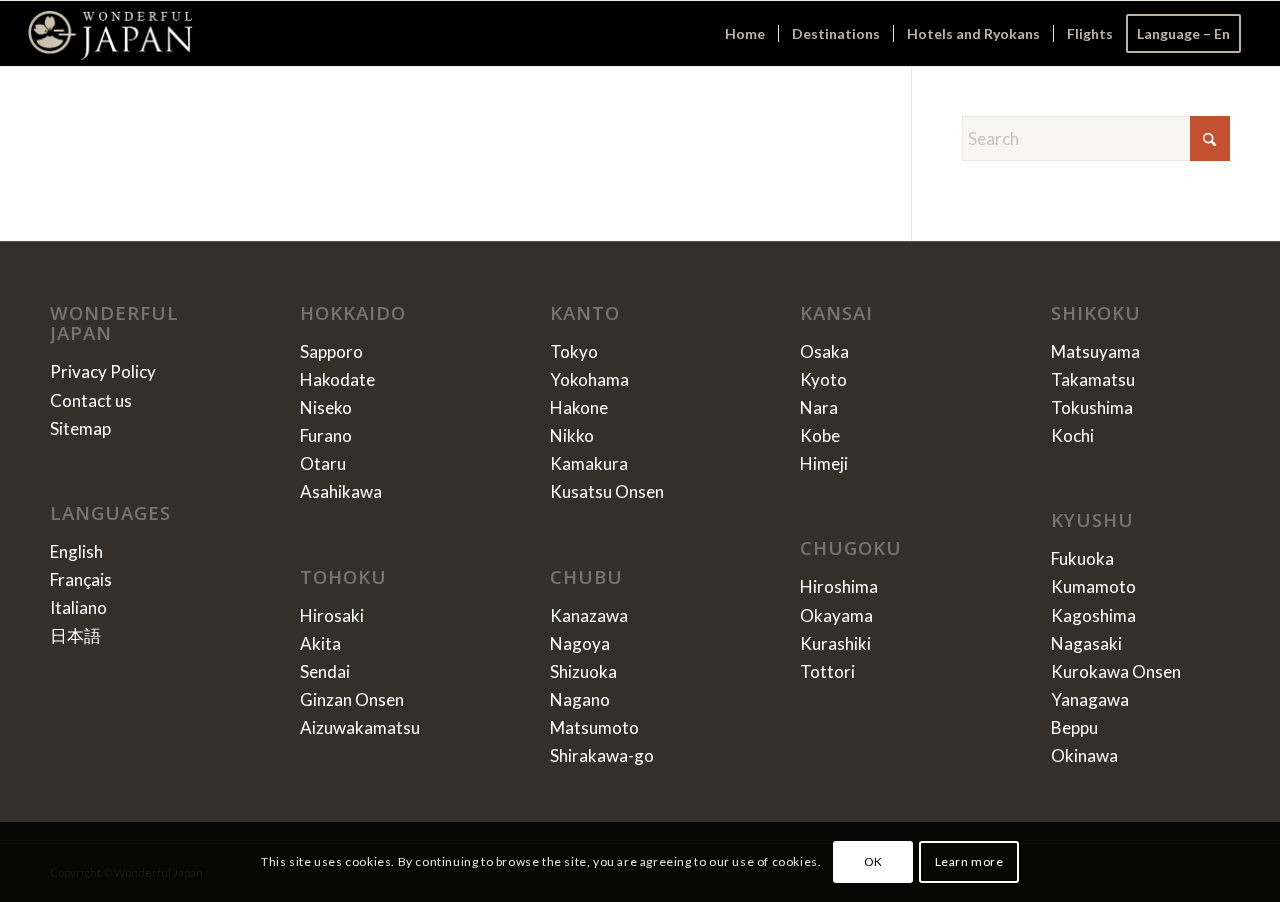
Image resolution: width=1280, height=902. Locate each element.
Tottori (827, 671)
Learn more (969, 861)
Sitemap (80, 428)
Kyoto (823, 379)
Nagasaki (1086, 643)
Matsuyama (1095, 351)
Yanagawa (1090, 699)
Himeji (824, 463)
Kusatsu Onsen (607, 491)
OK (873, 861)
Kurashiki (835, 643)
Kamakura (589, 463)
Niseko (326, 407)
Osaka (824, 351)
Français (81, 579)
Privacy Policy (103, 371)
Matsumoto (594, 727)
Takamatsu (1093, 379)
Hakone (579, 407)
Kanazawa (589, 615)
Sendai (325, 671)
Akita (320, 643)
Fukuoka (1082, 558)
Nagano (580, 699)
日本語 (75, 635)
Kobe (820, 435)
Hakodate (337, 379)
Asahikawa (341, 491)
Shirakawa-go (602, 755)
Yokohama (589, 379)
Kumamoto (1093, 586)
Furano (326, 435)
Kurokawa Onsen (1116, 671)
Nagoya (580, 643)
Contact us (91, 400)
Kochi (1072, 435)
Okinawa (1084, 755)
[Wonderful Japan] (110, 33)
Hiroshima (839, 586)
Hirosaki (332, 615)
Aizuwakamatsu (360, 727)
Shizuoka (583, 671)
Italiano (78, 607)
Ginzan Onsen (352, 699)
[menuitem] (745, 33)
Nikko (572, 435)
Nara (819, 407)
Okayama (836, 615)
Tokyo (574, 351)
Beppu (1074, 727)
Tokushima (1092, 407)
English (76, 551)
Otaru (323, 463)
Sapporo (331, 351)
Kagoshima (1093, 615)
